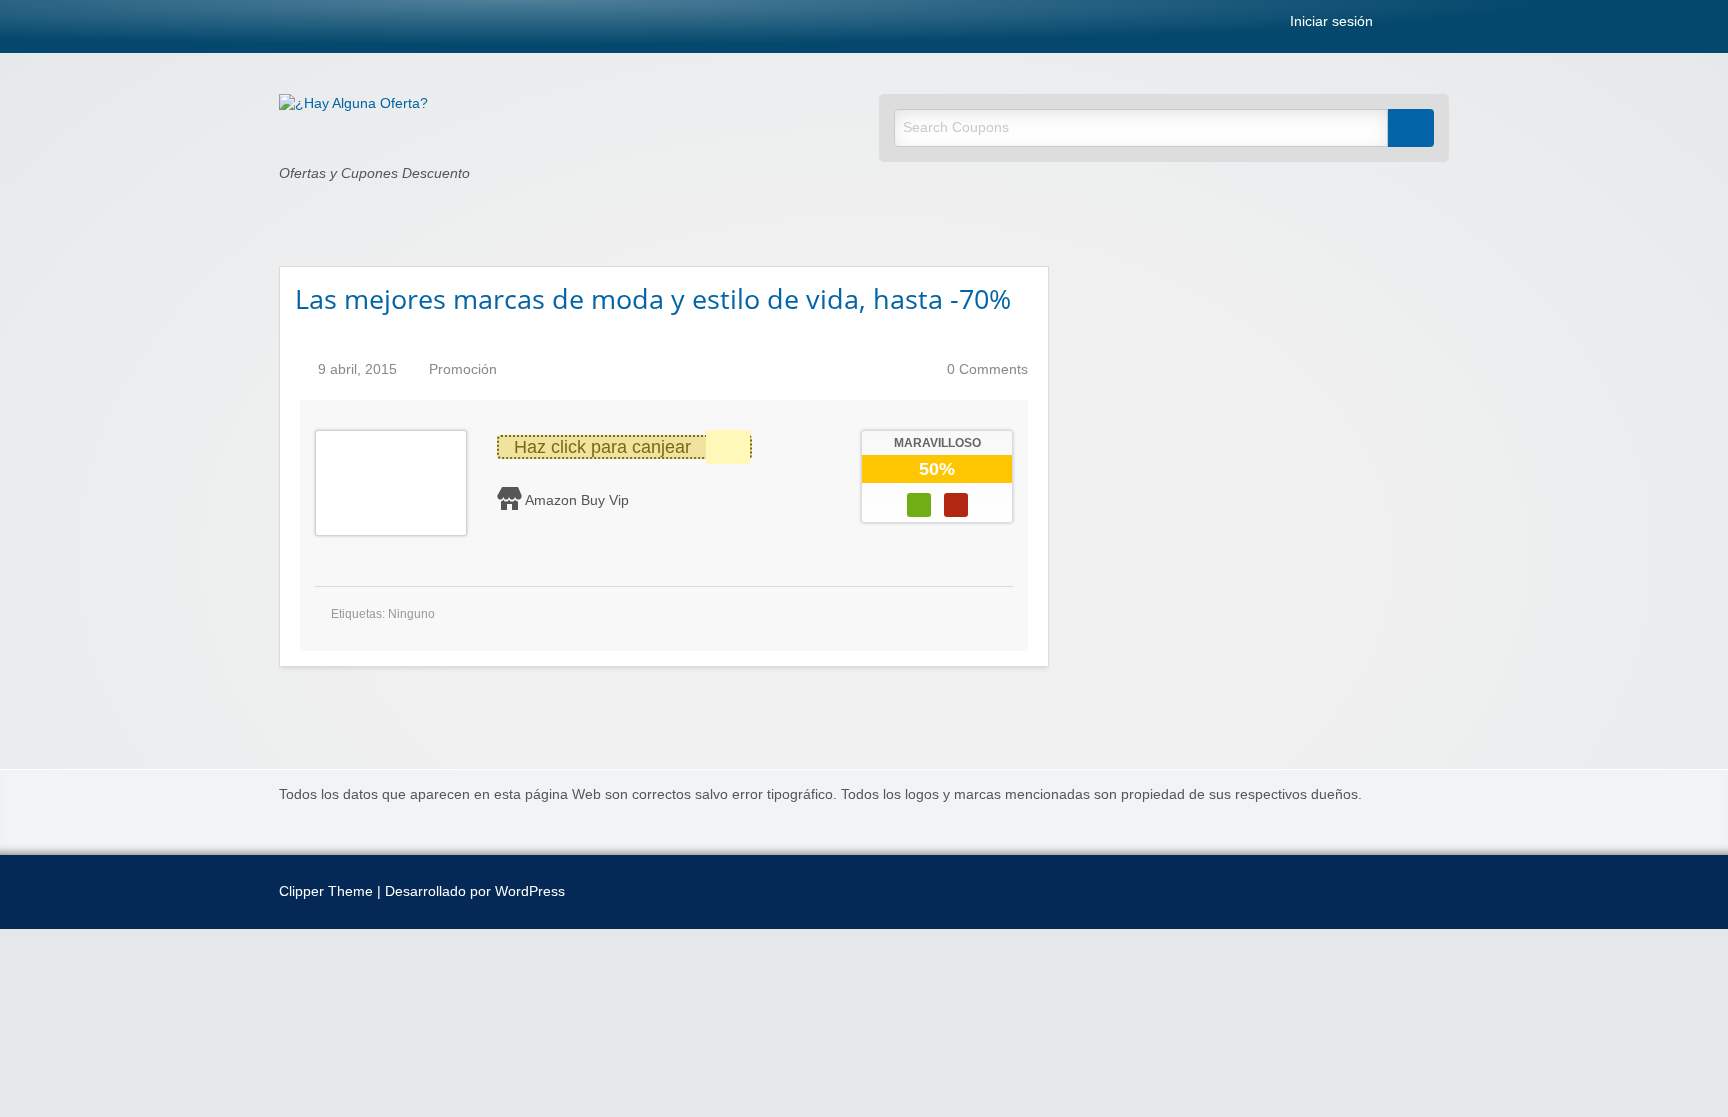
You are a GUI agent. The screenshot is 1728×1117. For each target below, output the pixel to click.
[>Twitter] (1443, 25)
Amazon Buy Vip (577, 500)
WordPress (530, 891)
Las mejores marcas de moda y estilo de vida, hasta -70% (653, 298)
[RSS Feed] (1399, 25)
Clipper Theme (326, 891)
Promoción (463, 369)
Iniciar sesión (1329, 22)
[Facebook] (1421, 25)
